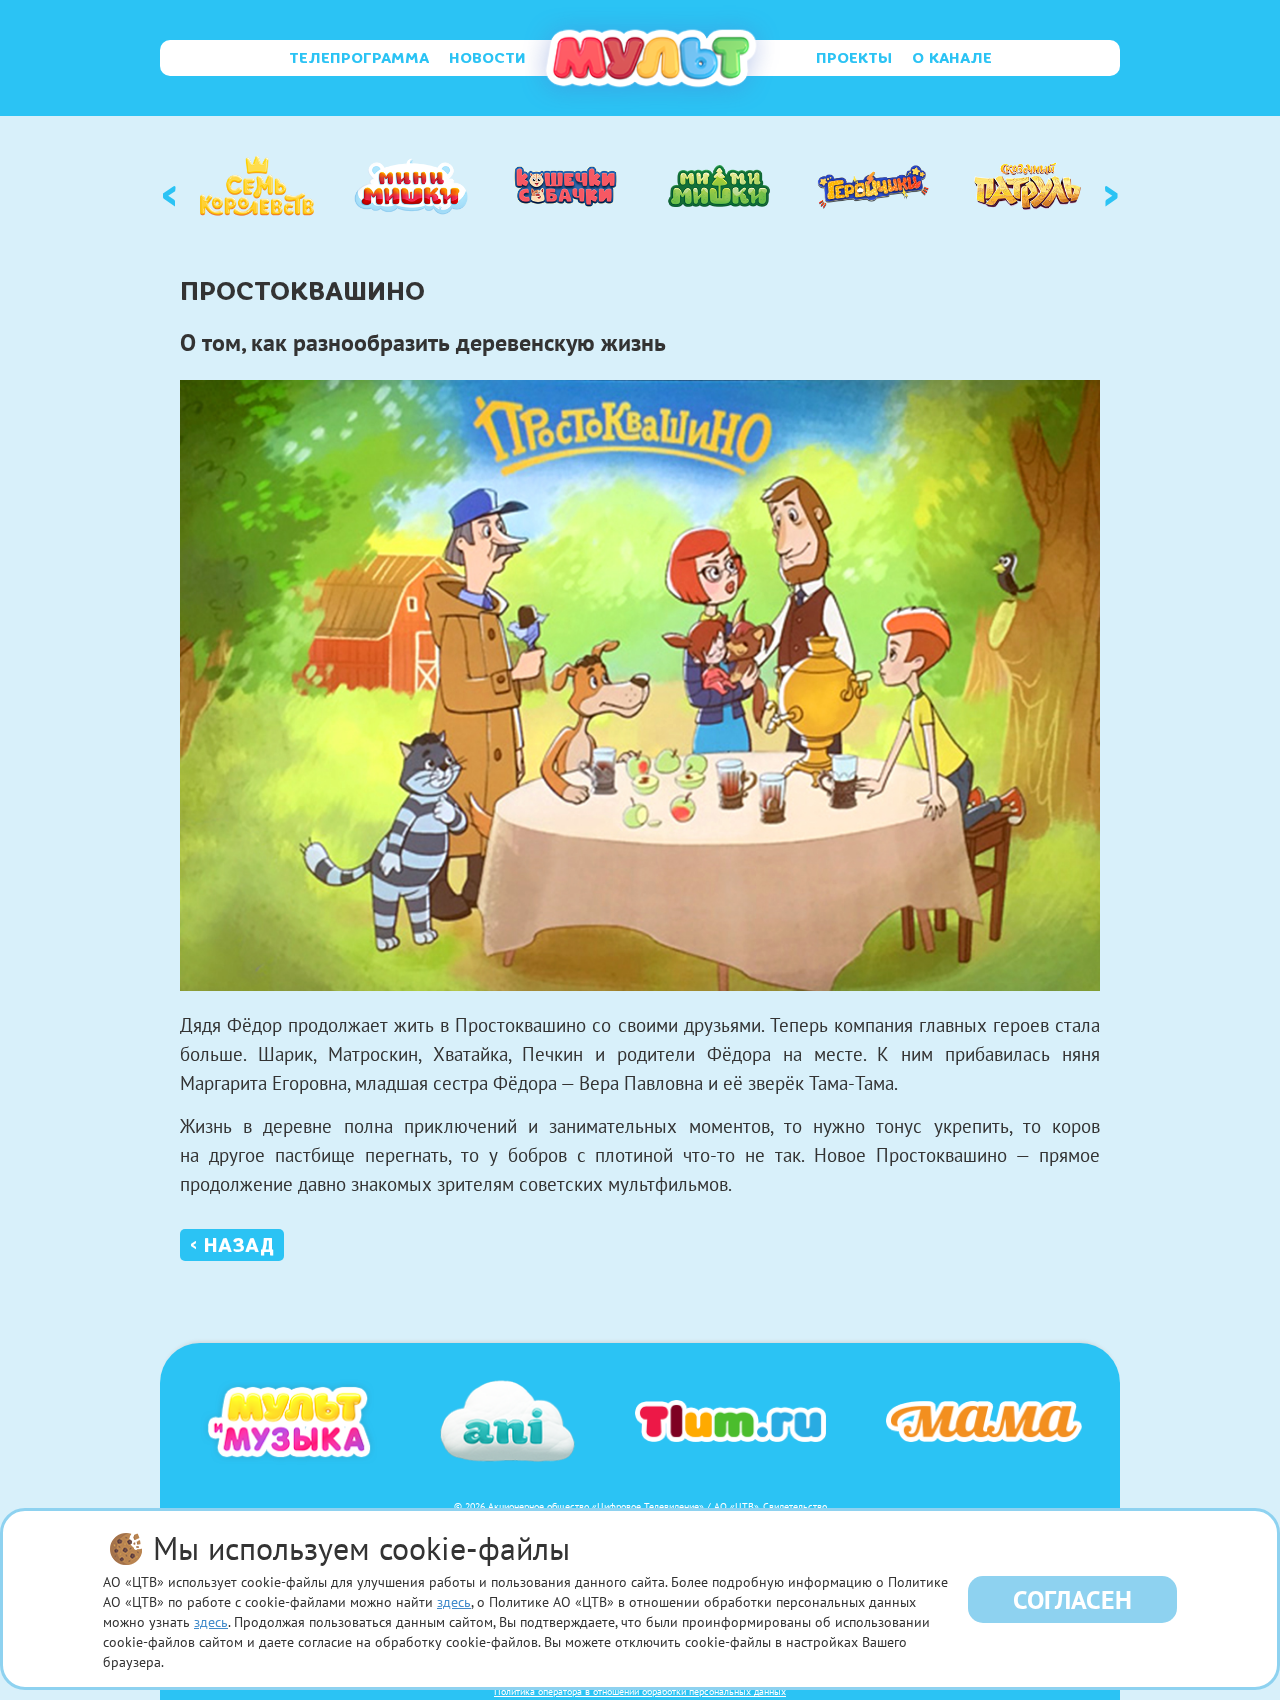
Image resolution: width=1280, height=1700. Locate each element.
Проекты (854, 58)
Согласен (1072, 1599)
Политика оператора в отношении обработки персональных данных (640, 1691)
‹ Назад (232, 1245)
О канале (952, 58)
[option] (257, 186)
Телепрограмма (359, 58)
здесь (454, 1602)
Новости (487, 58)
